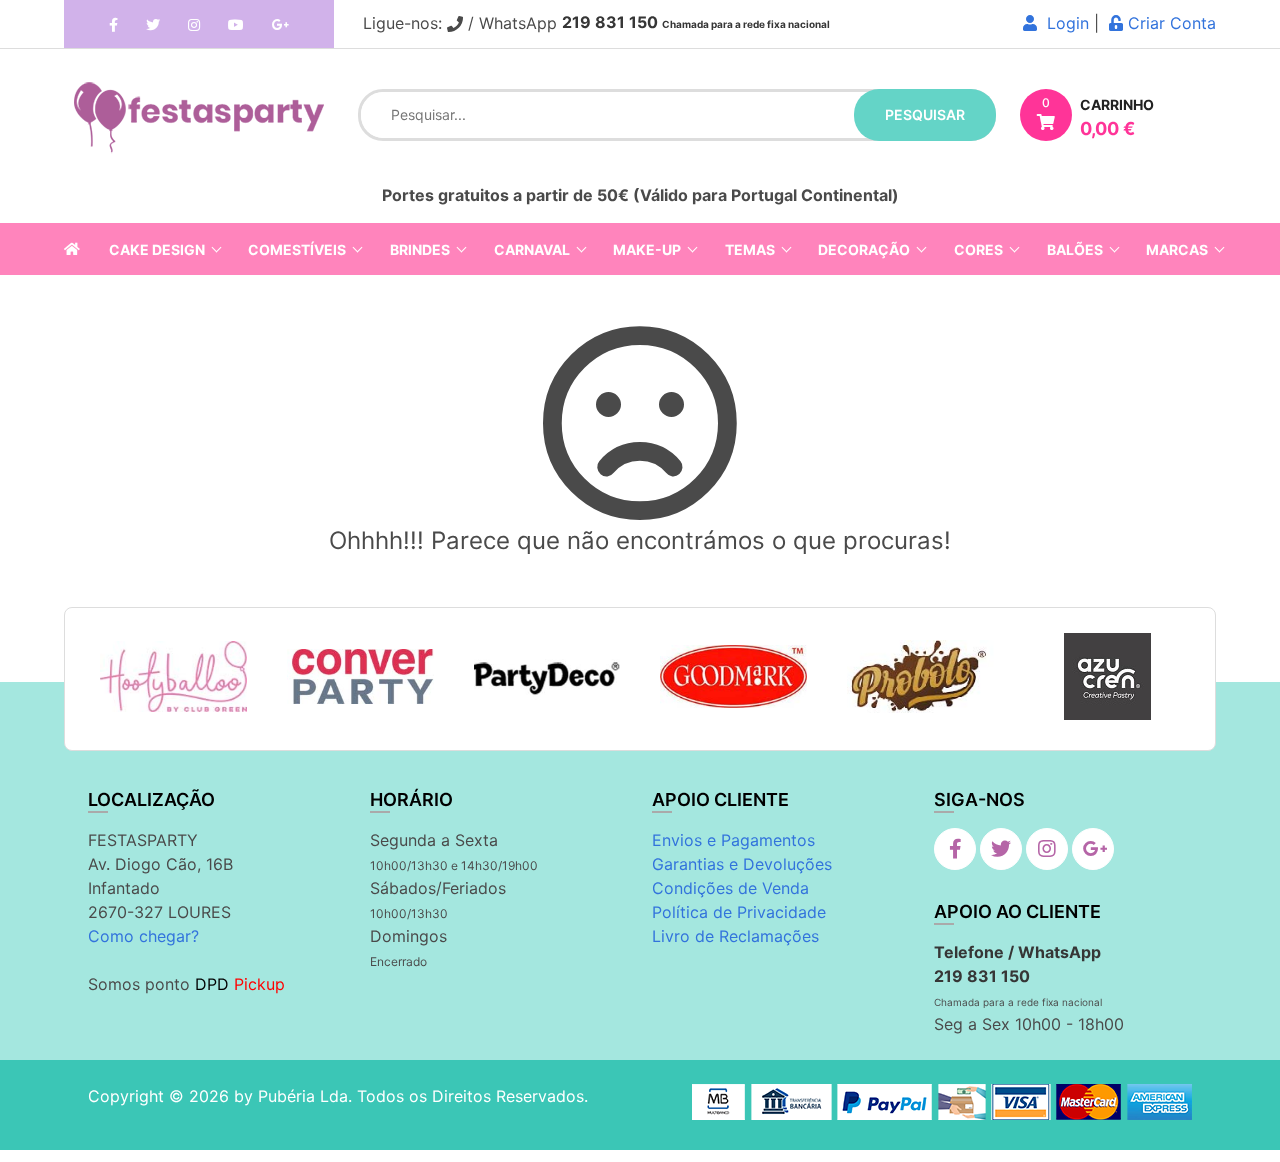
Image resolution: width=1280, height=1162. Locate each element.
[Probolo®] (920, 676)
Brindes (420, 249)
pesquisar (925, 114)
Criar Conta (1169, 23)
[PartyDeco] (547, 677)
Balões (1075, 249)
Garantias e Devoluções (742, 864)
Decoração (864, 249)
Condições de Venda (730, 888)
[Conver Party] (360, 677)
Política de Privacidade (739, 912)
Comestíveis (297, 249)
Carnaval (532, 249)
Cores (978, 249)
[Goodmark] (733, 676)
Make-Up (647, 249)
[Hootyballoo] (173, 677)
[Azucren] (1107, 676)
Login (1063, 23)
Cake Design (157, 249)
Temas (750, 249)
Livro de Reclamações (735, 936)
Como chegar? (143, 936)
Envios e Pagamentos (733, 840)
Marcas (1177, 249)
